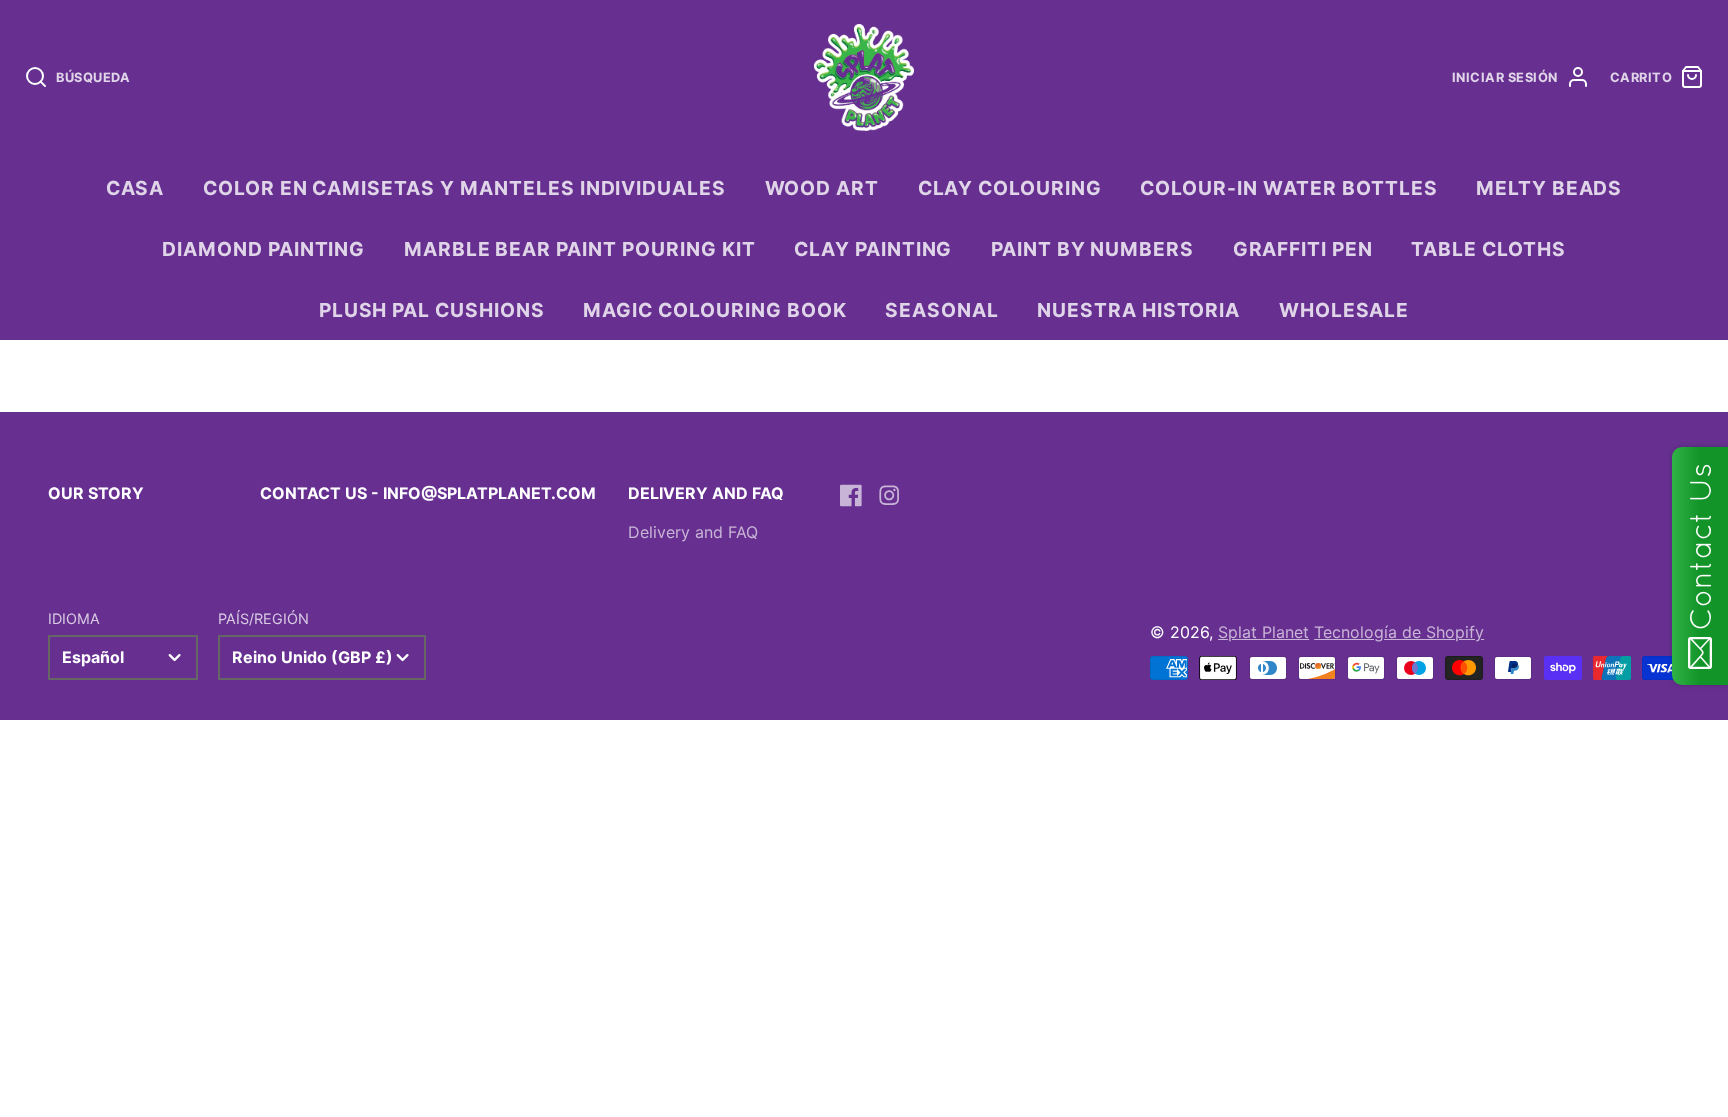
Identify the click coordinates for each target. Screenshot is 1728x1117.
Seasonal (942, 310)
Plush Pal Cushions (432, 310)
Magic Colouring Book (714, 310)
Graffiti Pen (1303, 249)
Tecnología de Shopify (1399, 632)
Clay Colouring (1010, 188)
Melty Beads (1549, 188)
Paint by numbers (1092, 249)
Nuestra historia (1138, 310)
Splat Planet (1263, 632)
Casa (135, 188)
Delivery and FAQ (693, 532)
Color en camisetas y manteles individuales (464, 188)
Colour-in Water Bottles (1288, 188)
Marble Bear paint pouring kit (580, 249)
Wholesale (1344, 310)
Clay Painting (873, 249)
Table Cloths (1488, 249)
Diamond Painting (263, 249)
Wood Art (822, 188)
